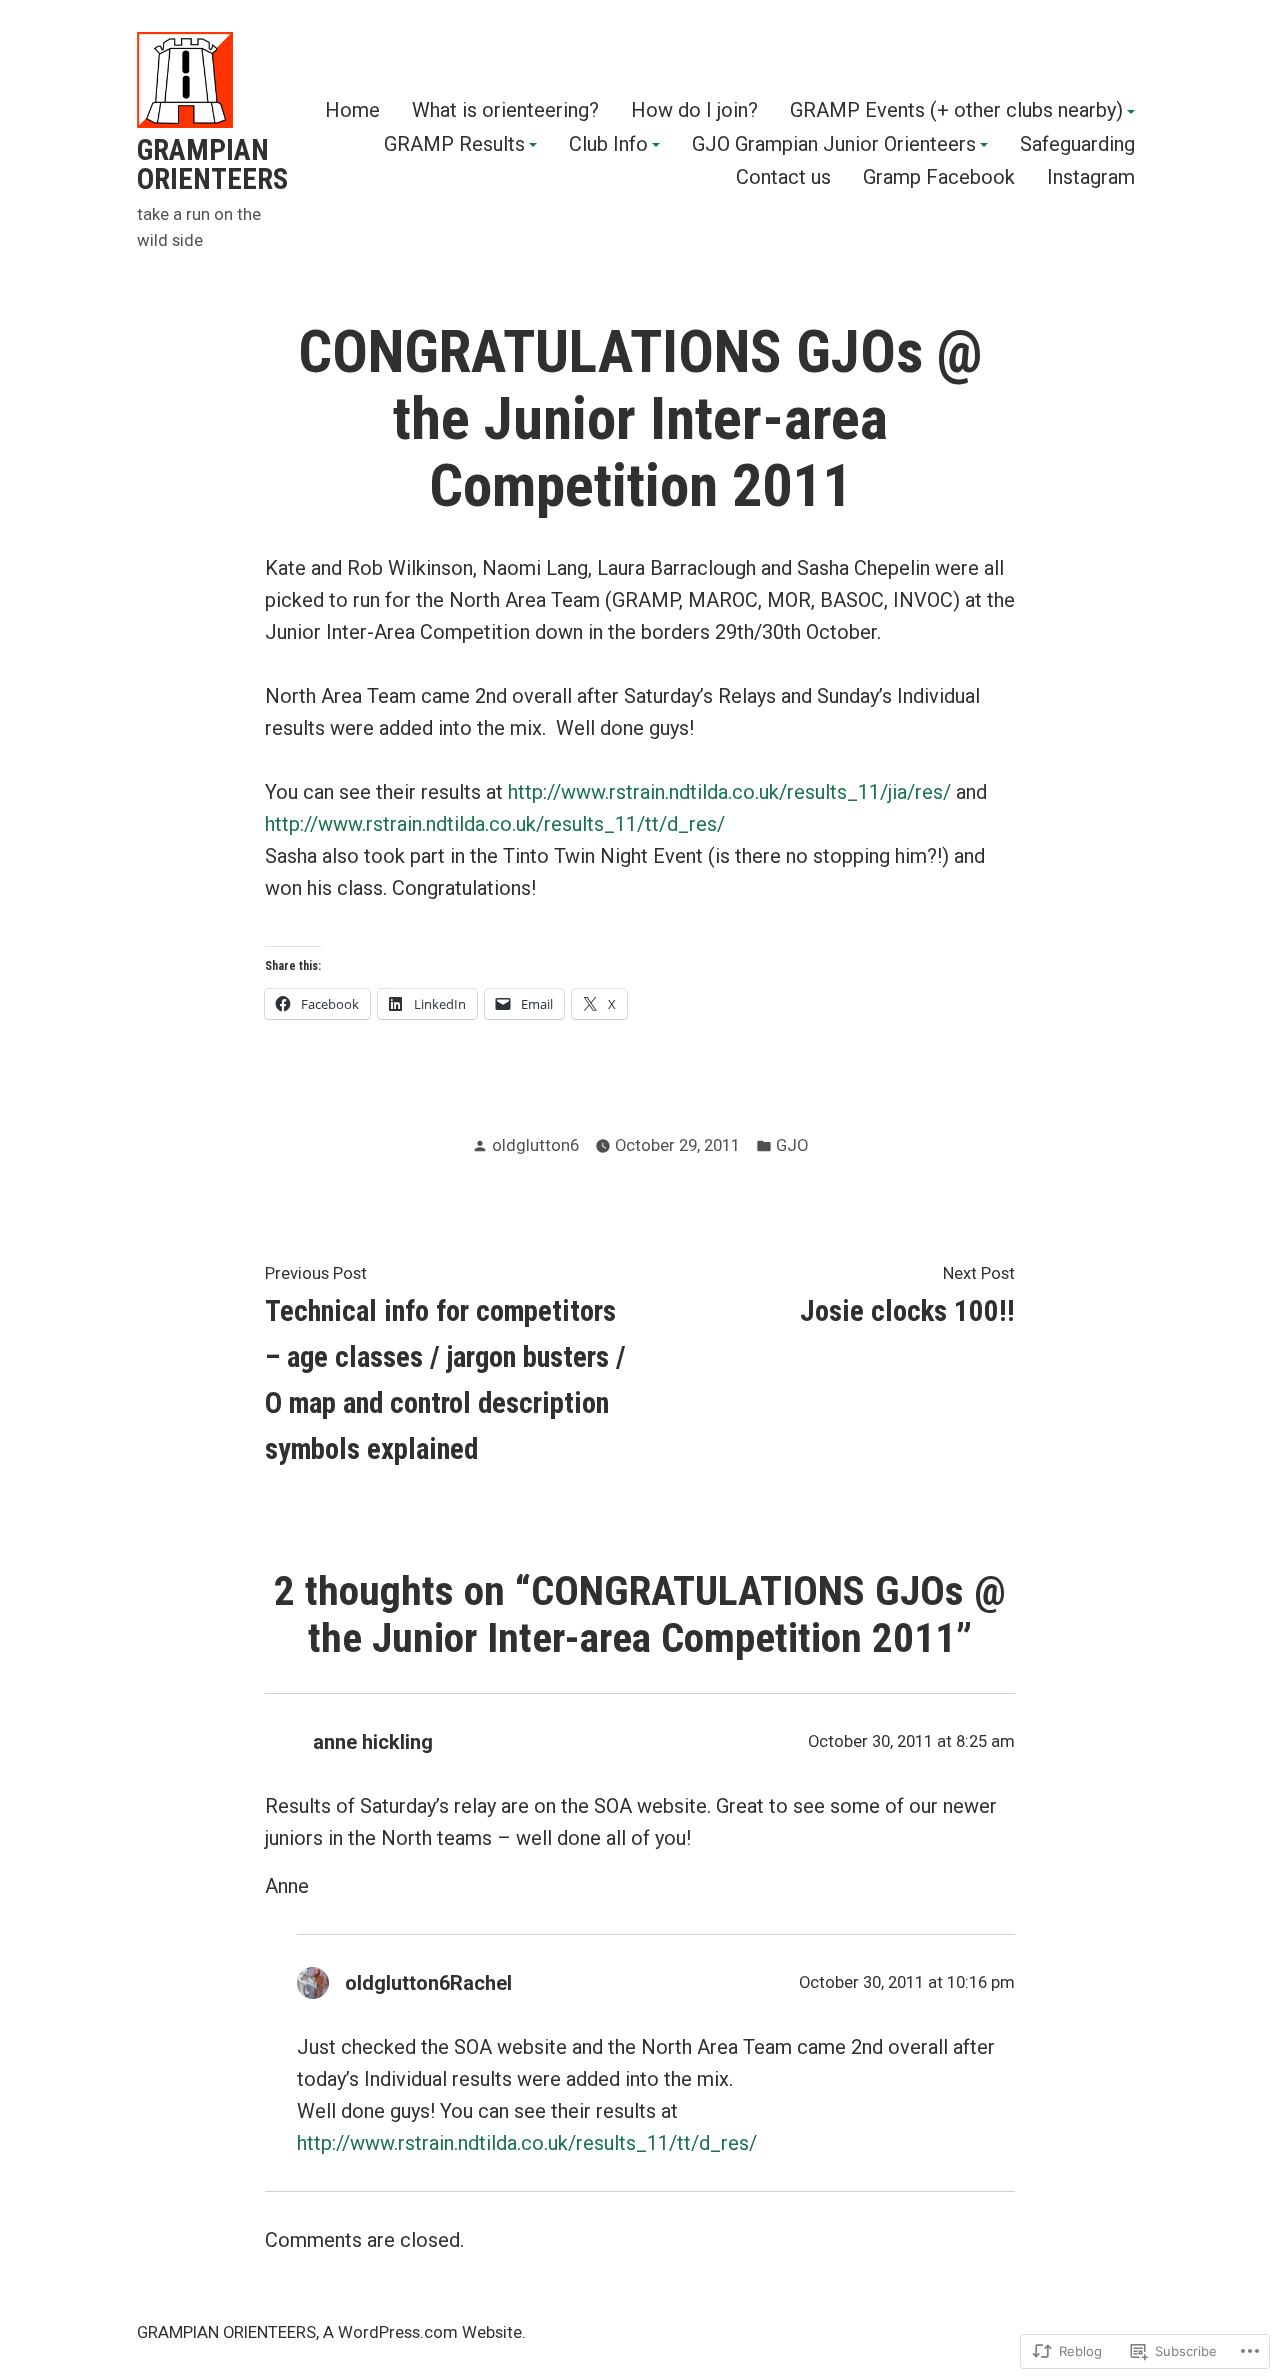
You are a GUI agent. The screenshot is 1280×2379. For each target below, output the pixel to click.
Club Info (608, 145)
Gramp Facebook (939, 177)
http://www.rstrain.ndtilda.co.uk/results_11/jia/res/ (729, 792)
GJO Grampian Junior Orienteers (834, 145)
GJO (792, 1145)
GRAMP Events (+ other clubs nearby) (956, 111)
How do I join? (694, 111)
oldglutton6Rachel (428, 1983)
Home (352, 111)
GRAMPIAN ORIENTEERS (212, 164)
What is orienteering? (505, 111)
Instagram (1091, 177)
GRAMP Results (454, 145)
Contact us (783, 177)
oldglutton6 (535, 1145)
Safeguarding (1077, 145)
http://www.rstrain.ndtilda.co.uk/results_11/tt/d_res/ (495, 824)
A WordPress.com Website (422, 2332)
